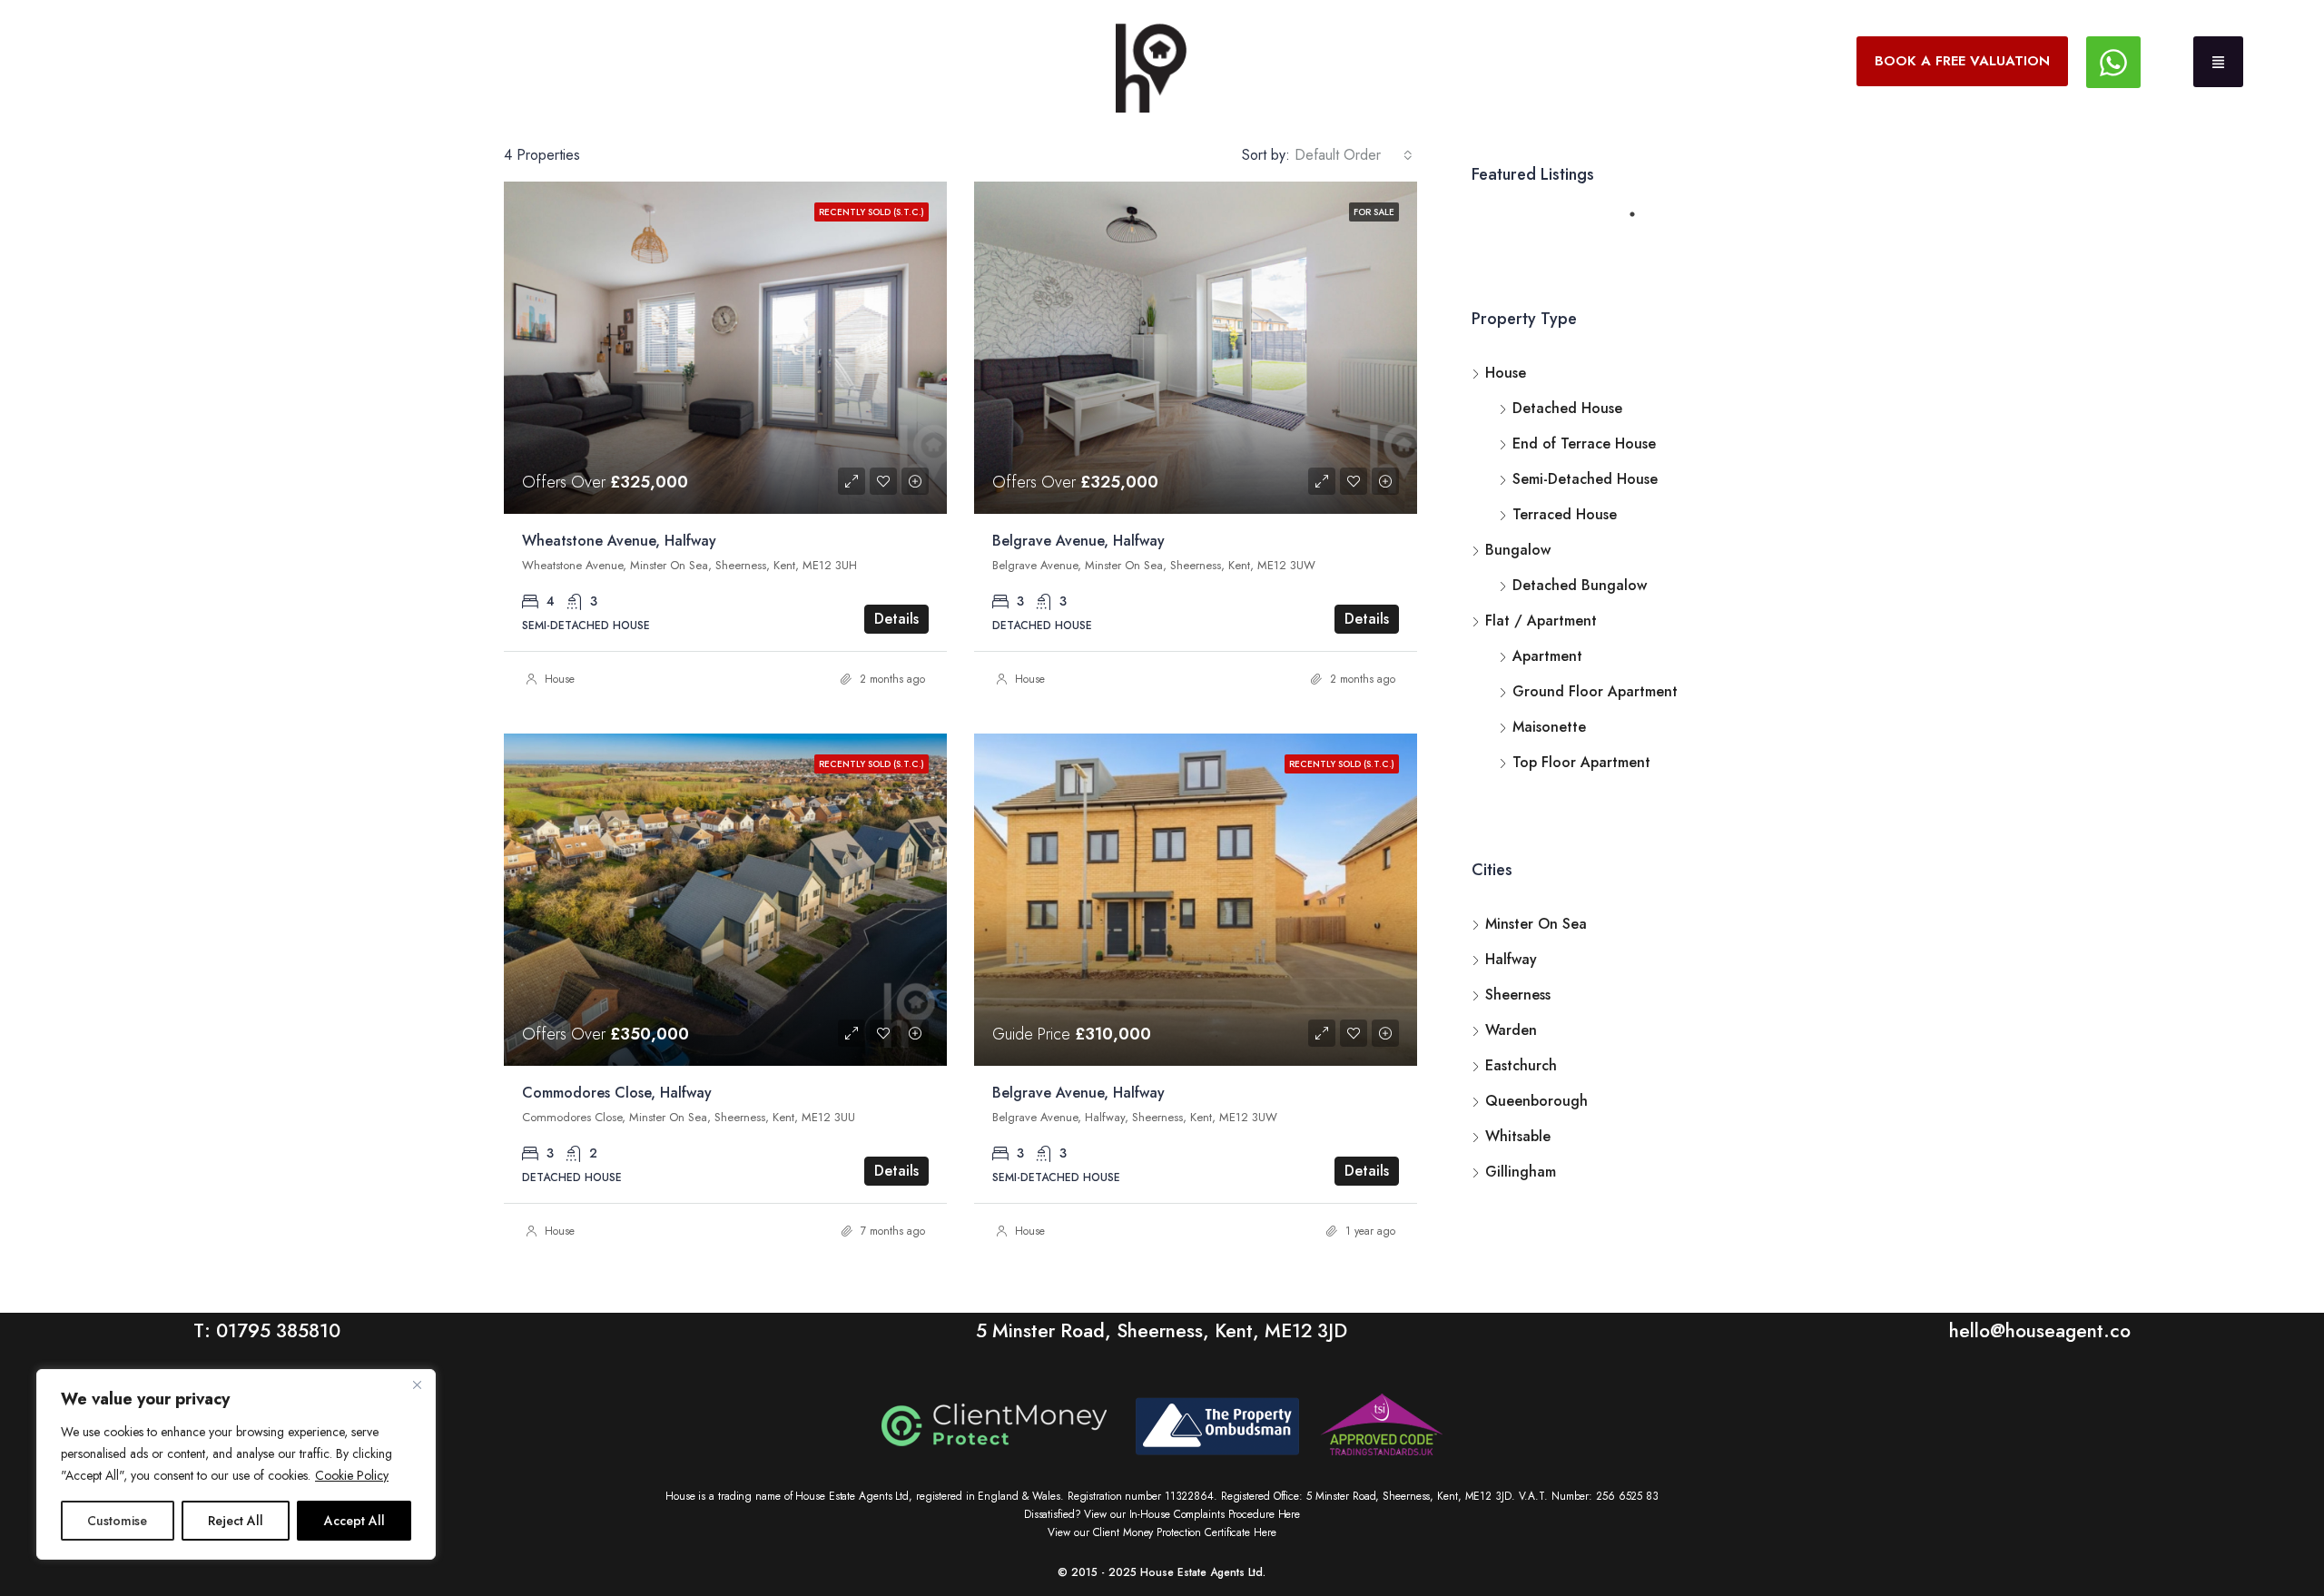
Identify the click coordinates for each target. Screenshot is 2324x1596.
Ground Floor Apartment (1595, 691)
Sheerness (1518, 995)
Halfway (1511, 959)
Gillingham (1521, 1172)
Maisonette (1549, 727)
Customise (117, 1521)
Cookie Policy (352, 1475)
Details (896, 619)
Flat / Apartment (1541, 621)
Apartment (1547, 656)
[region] (236, 1464)
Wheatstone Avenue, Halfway (619, 541)
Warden (1511, 1030)
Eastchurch (1521, 1065)
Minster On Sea (1536, 924)
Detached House (1567, 408)
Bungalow (1518, 550)
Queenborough (1536, 1101)
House (560, 679)
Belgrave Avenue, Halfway (1078, 541)
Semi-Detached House (1585, 479)
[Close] (417, 1384)
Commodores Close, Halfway (617, 1093)
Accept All (355, 1521)
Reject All (236, 1521)
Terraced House (1565, 514)
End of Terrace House (1584, 443)
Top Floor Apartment (1581, 762)
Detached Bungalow (1580, 585)
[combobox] (1354, 155)
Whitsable (1518, 1136)
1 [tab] (1641, 222)
